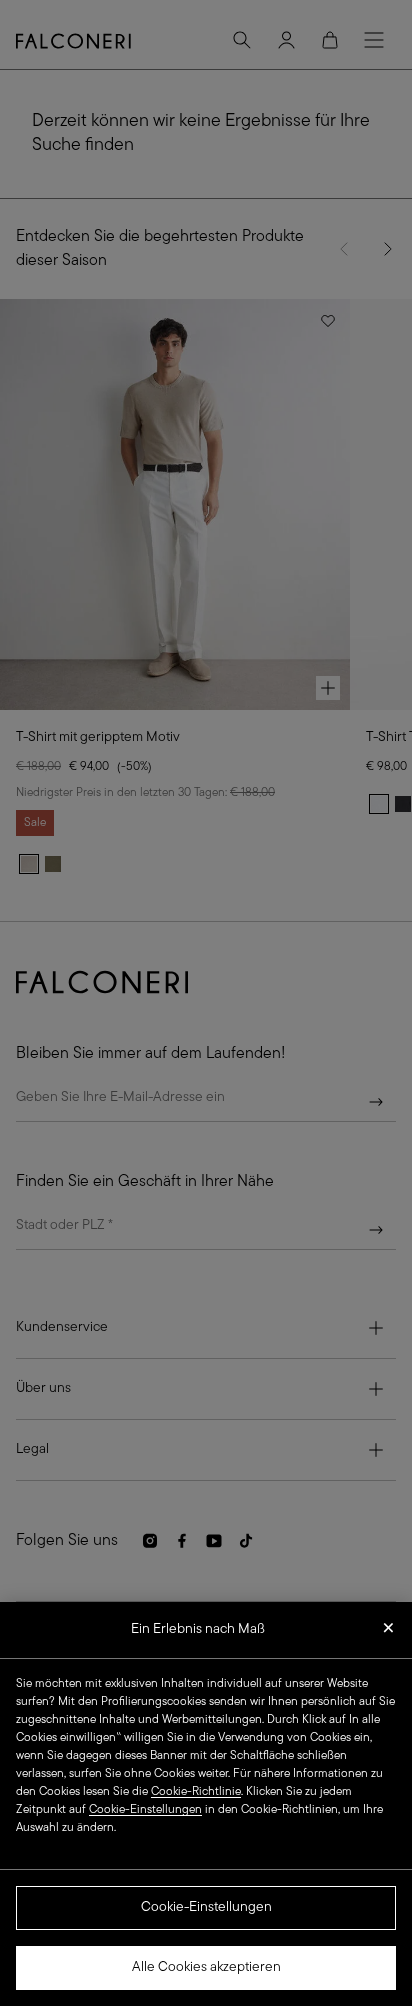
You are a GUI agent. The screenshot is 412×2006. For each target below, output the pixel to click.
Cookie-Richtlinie (196, 1792)
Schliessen (388, 1634)
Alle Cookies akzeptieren (206, 1967)
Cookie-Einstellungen (206, 1907)
